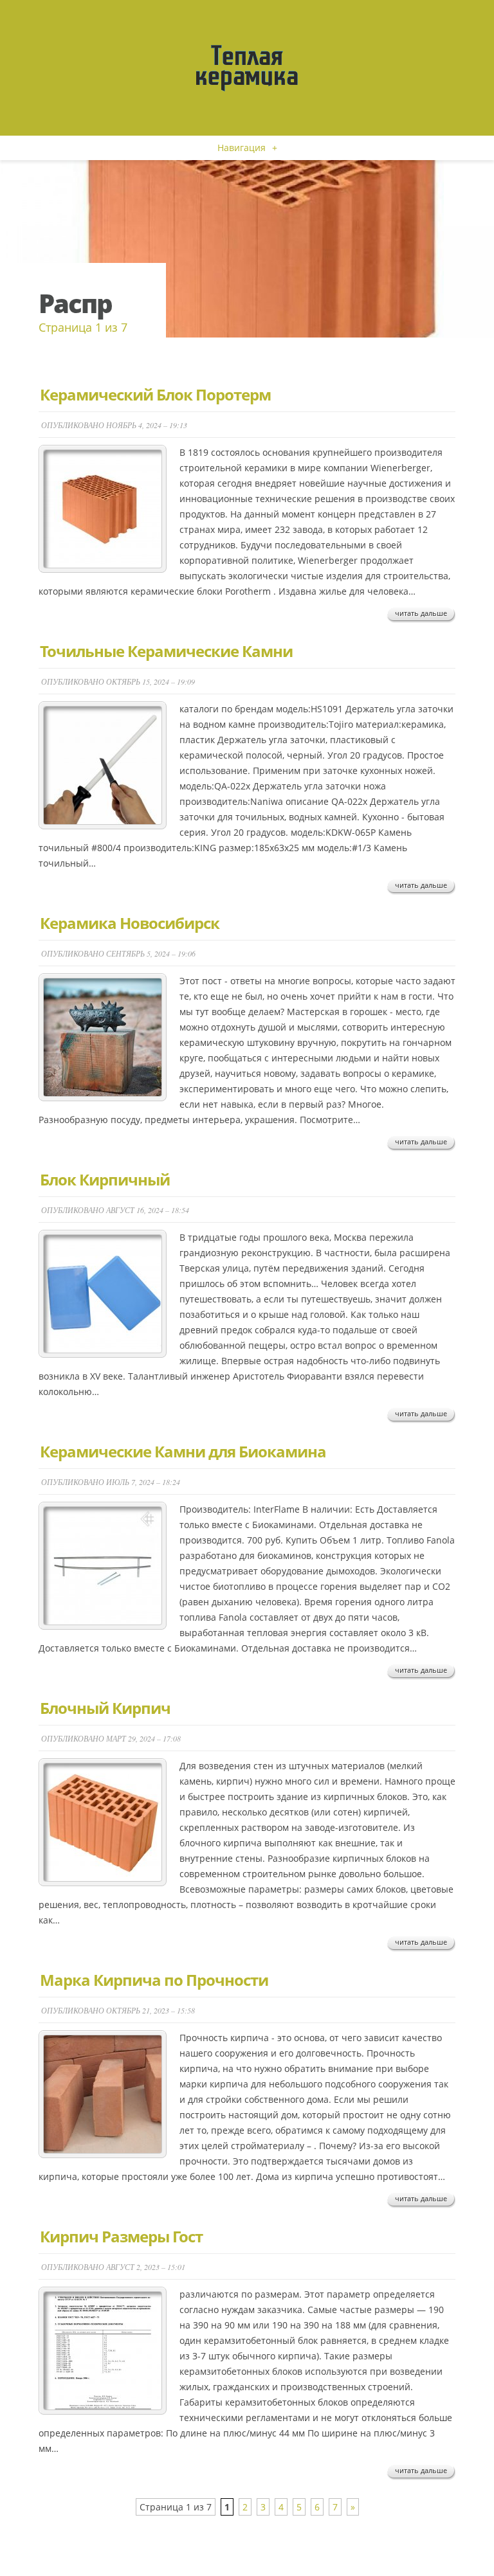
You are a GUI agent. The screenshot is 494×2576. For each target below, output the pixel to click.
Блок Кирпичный (105, 1179)
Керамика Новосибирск (130, 923)
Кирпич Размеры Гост (121, 2236)
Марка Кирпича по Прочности (154, 1980)
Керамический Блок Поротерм (155, 394)
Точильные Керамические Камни (166, 651)
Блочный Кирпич (105, 1708)
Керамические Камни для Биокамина (183, 1451)
